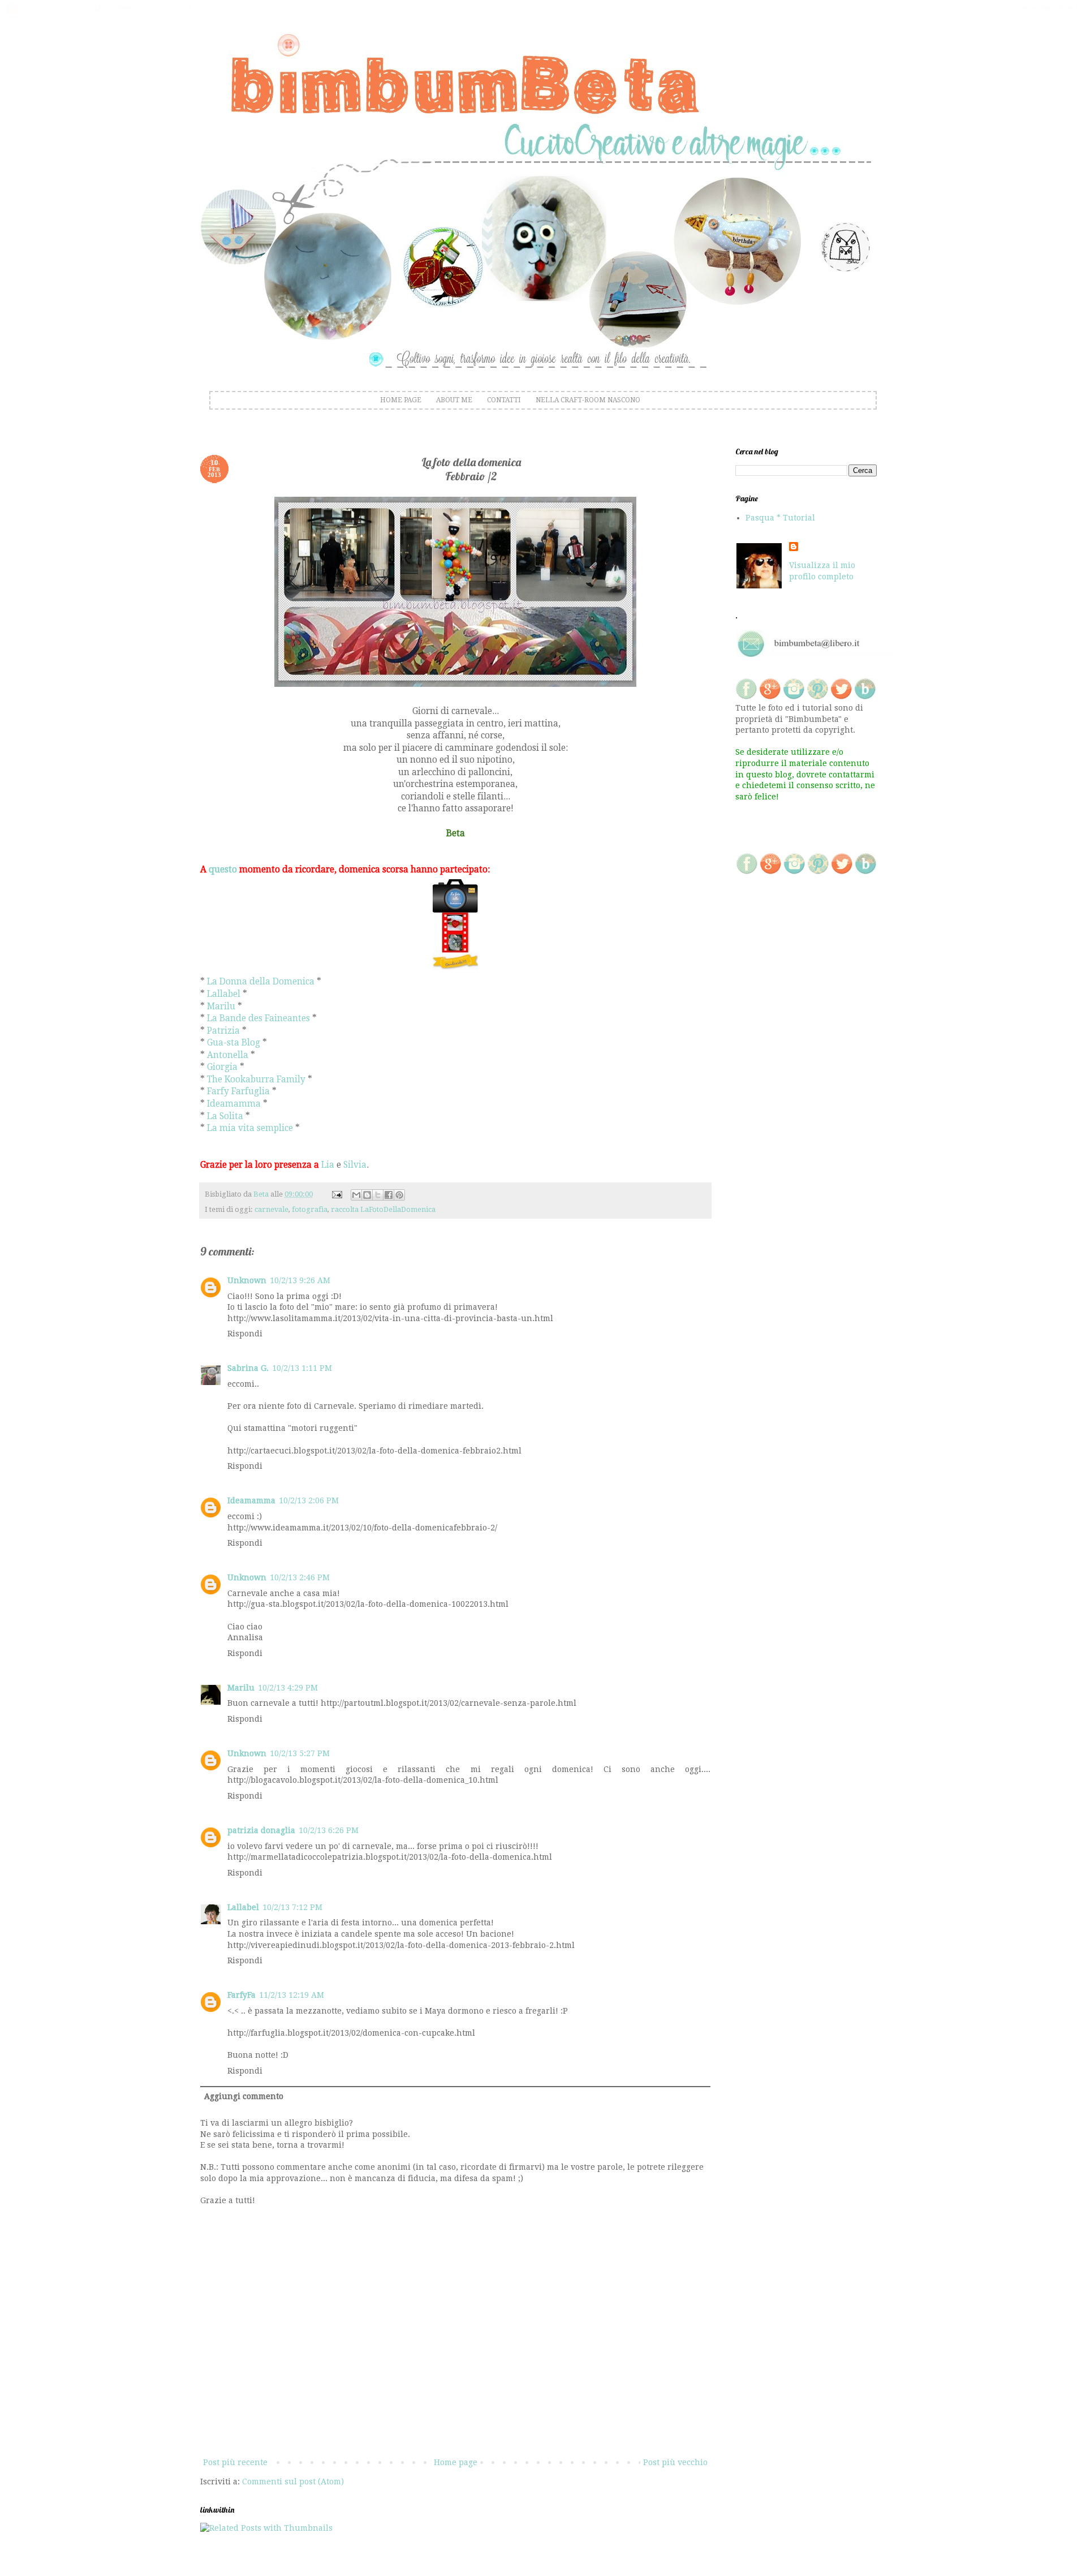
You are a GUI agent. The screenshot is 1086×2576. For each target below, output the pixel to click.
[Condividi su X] (378, 1195)
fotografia (310, 1209)
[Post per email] (336, 1194)
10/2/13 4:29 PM (288, 1688)
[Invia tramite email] (356, 1195)
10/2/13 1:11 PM (302, 1368)
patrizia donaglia (261, 1830)
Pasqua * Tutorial (780, 518)
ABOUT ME (454, 400)
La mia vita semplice (250, 1128)
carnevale (271, 1209)
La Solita (225, 1116)
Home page (456, 2462)
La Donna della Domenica (261, 982)
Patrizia (223, 1031)
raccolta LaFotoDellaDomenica (383, 1209)
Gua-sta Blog (234, 1043)
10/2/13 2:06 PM (309, 1500)
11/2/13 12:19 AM (292, 1995)
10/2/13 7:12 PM (292, 1907)
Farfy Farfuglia (238, 1091)
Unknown (247, 1280)
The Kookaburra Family (257, 1080)
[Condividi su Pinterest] (399, 1195)
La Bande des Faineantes (258, 1018)
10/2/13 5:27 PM (300, 1753)
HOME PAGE (401, 400)
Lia (328, 1165)
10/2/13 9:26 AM (300, 1280)
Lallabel (224, 994)
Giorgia (222, 1067)
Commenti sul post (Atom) (293, 2482)
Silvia (355, 1165)
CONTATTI (504, 400)
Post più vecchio (675, 2462)
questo (223, 870)
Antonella (228, 1055)
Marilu (221, 1007)
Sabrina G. (248, 1368)
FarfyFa (242, 1995)
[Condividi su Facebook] (389, 1195)
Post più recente (235, 2462)
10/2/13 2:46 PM (300, 1577)
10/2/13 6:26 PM (329, 1830)
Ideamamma (235, 1104)
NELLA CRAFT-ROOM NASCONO (588, 400)
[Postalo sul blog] (367, 1195)
